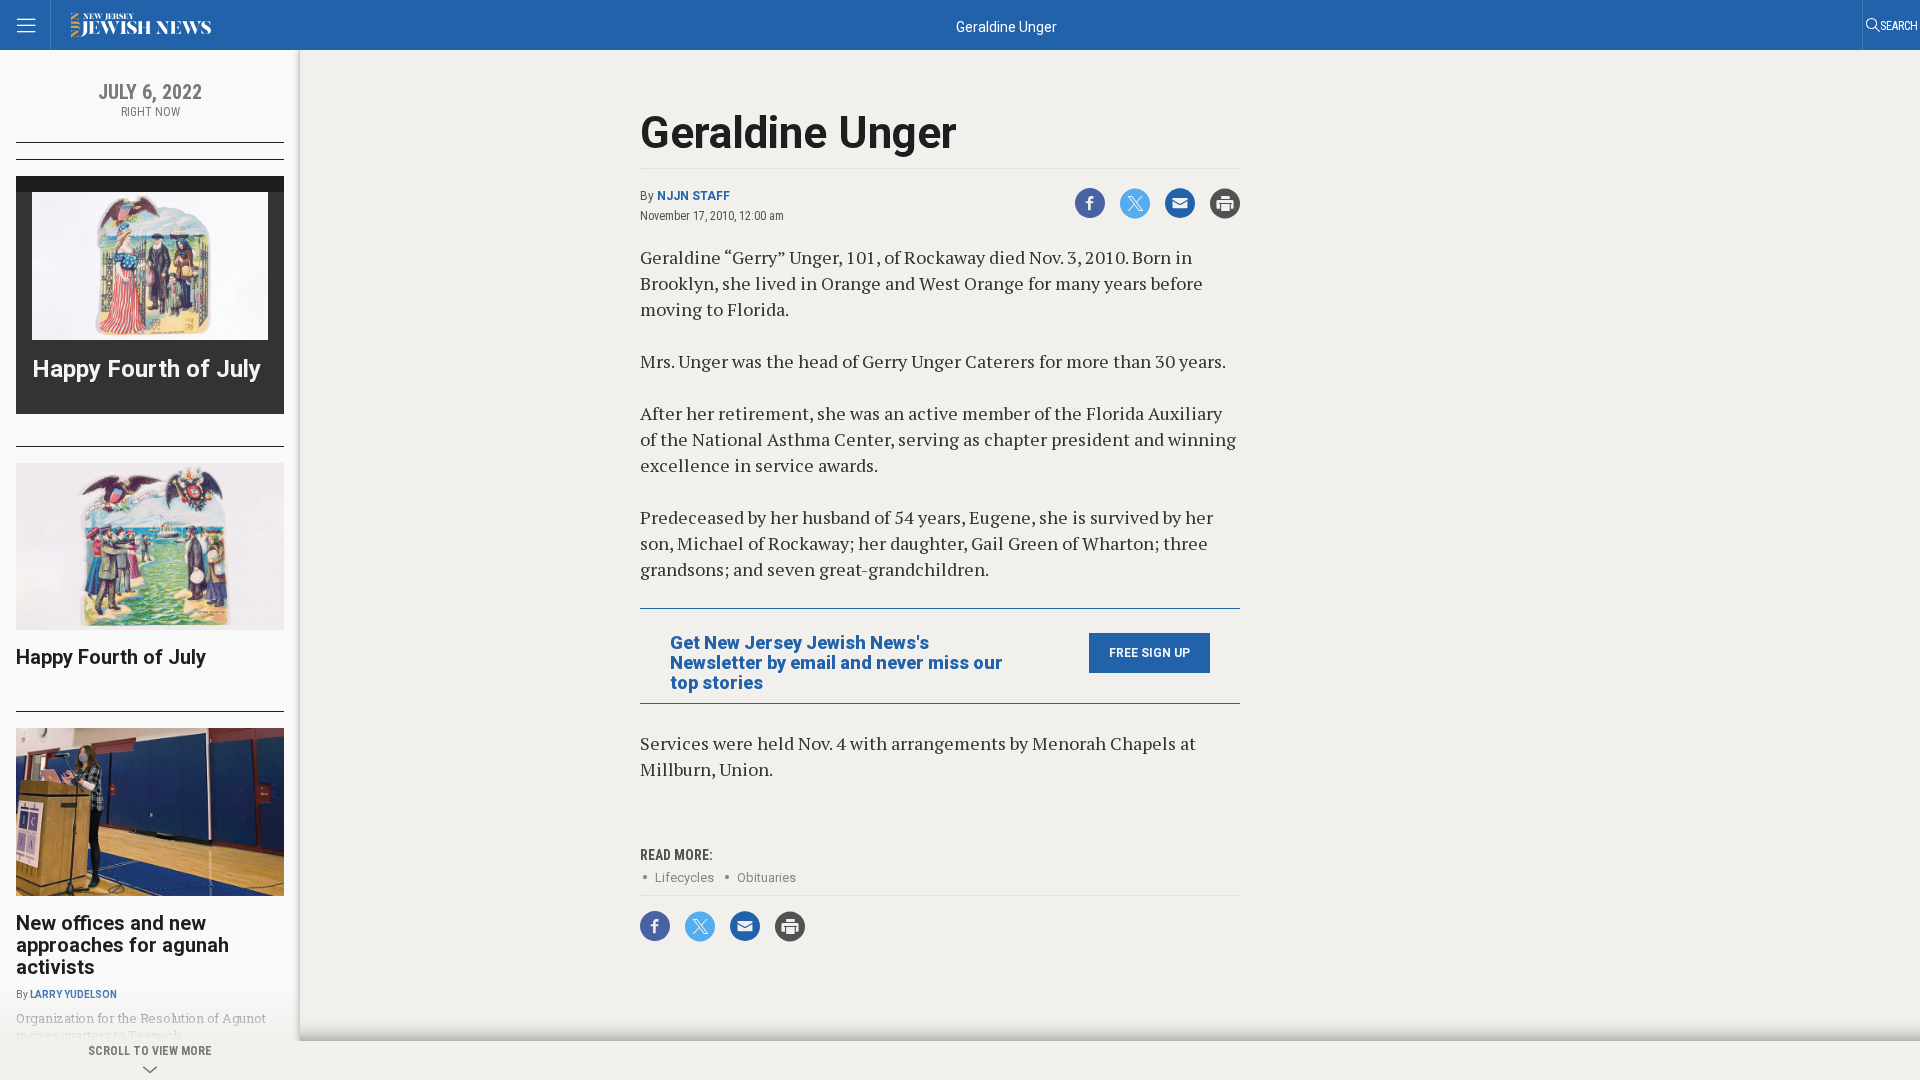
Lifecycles (684, 877)
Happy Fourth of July (146, 369)
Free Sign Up (1149, 653)
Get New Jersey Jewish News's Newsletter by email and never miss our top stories (836, 663)
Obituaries (766, 877)
